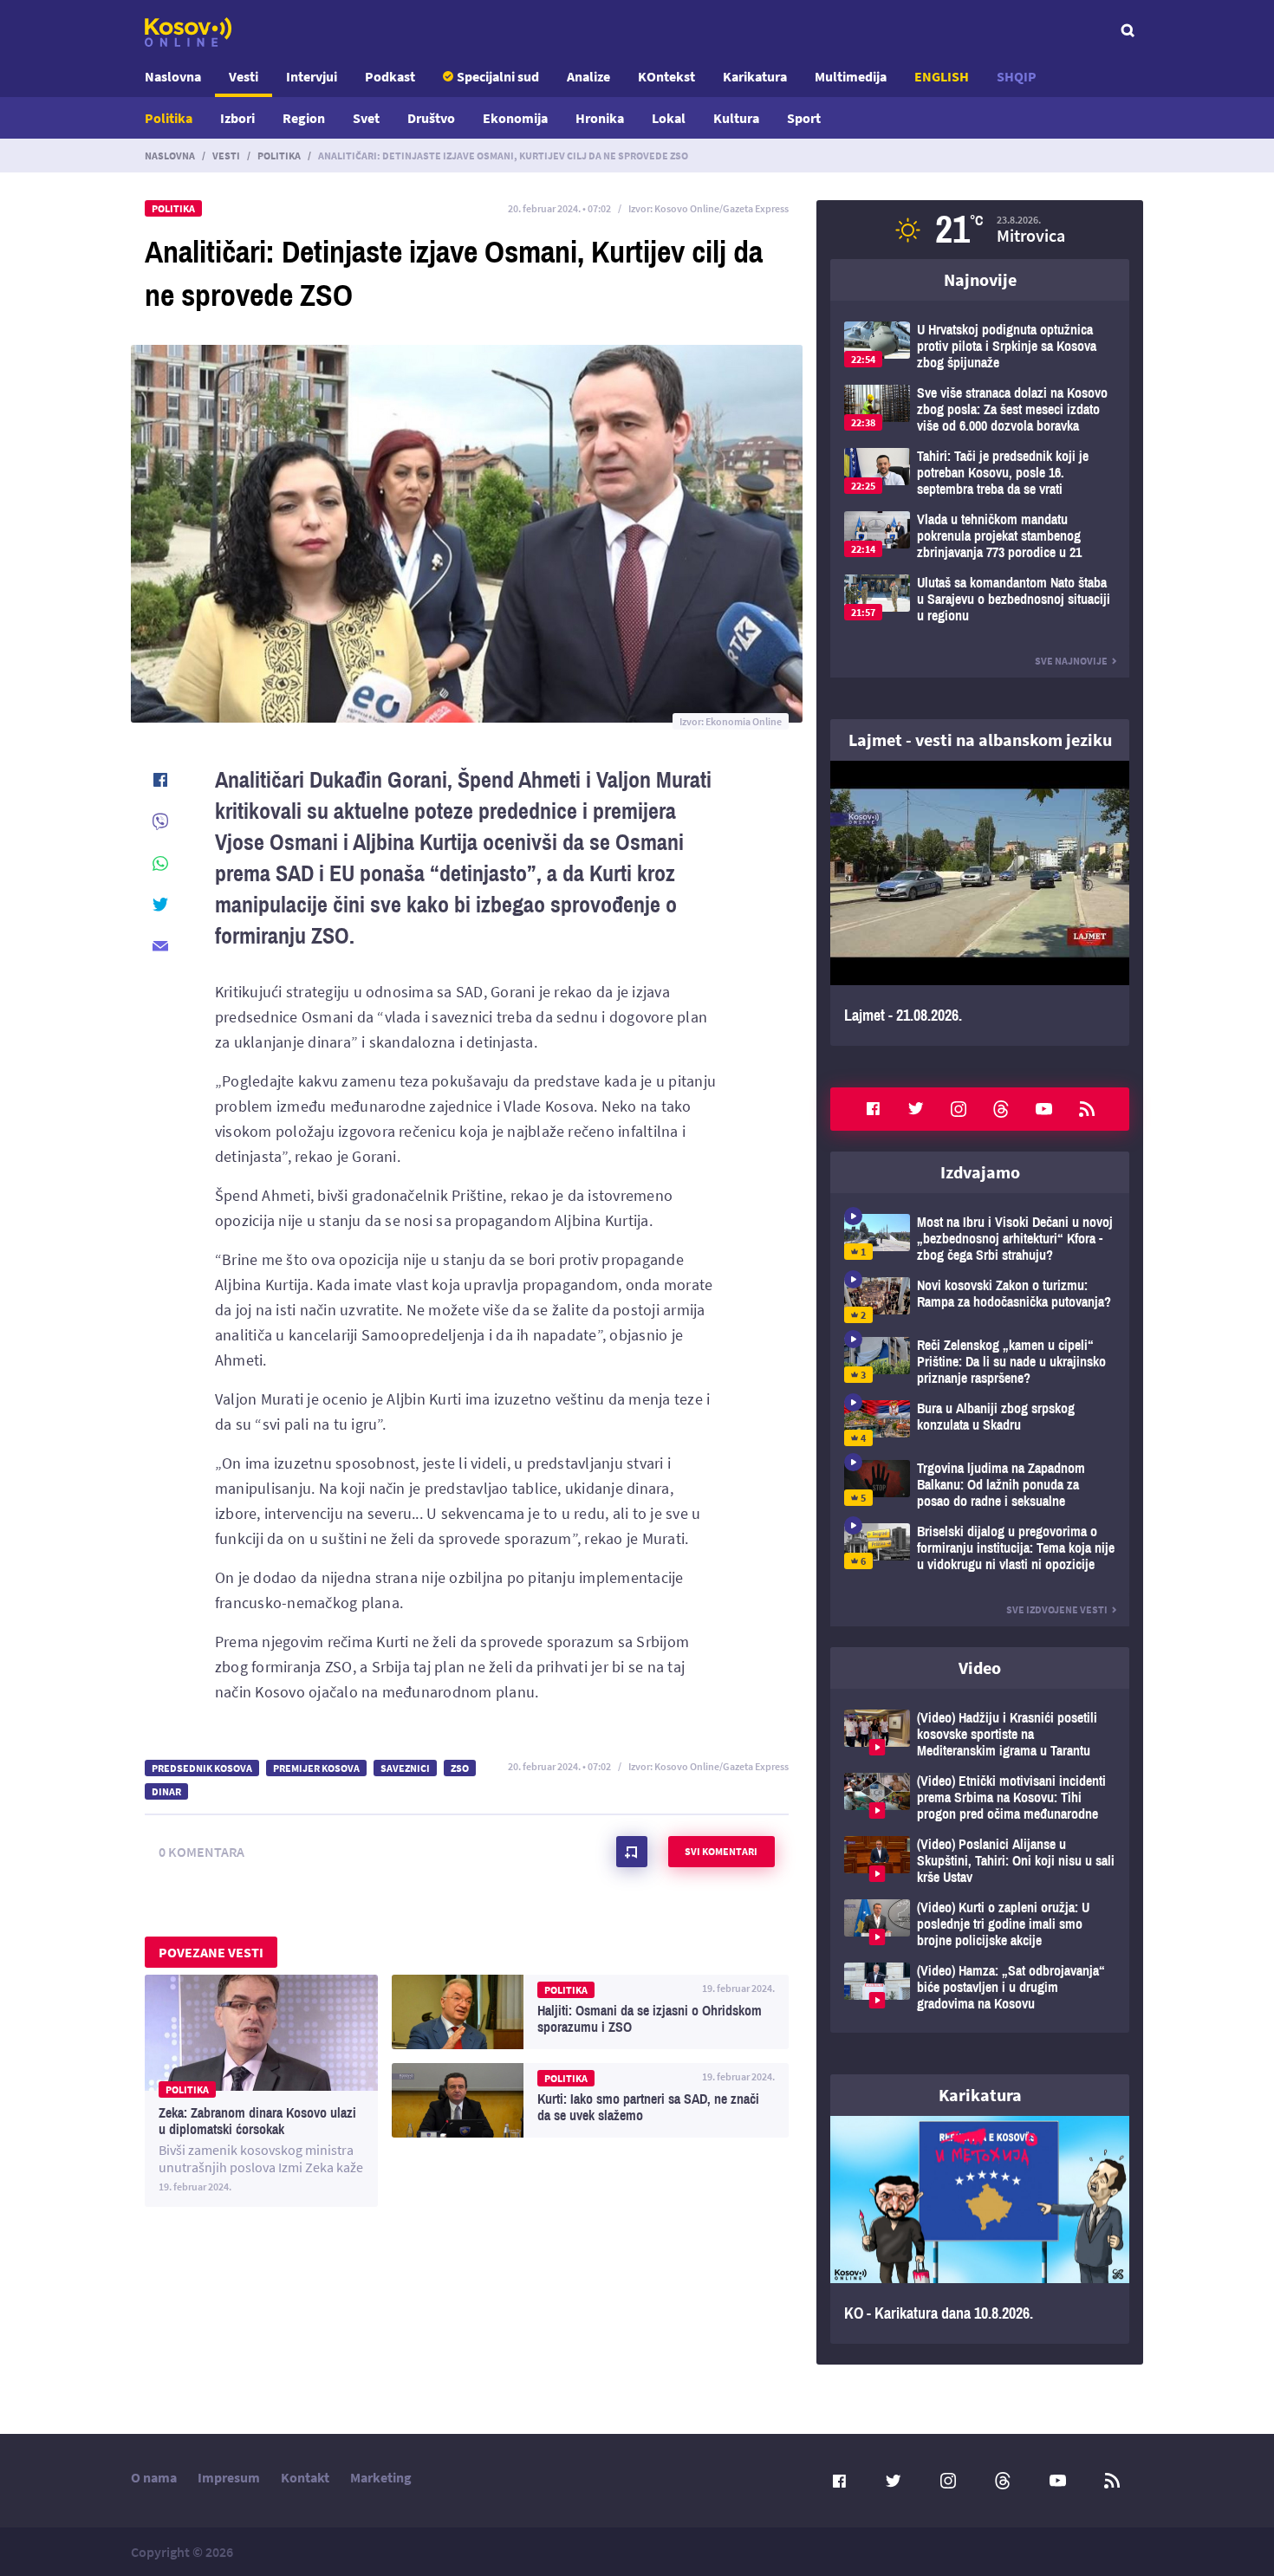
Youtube (1044, 1109)
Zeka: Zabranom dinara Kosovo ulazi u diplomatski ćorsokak (261, 2091)
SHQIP (1017, 76)
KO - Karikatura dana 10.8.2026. (980, 2230)
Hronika (600, 118)
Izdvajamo (980, 1172)
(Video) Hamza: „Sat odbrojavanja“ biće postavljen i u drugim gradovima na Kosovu (980, 1987)
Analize (588, 76)
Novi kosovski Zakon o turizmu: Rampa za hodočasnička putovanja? (980, 1300)
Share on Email (160, 946)
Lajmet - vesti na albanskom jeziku (980, 740)
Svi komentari (721, 1851)
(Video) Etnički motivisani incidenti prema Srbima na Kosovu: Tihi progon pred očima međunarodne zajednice (980, 1797)
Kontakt (305, 2477)
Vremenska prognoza (980, 230)
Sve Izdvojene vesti (1057, 1609)
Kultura (736, 118)
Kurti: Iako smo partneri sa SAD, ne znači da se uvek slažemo (590, 2100)
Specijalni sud (498, 76)
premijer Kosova (316, 1768)
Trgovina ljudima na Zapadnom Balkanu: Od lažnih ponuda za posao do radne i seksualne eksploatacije (980, 1485)
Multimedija (851, 76)
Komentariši (632, 1852)
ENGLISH (942, 76)
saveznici (405, 1768)
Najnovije (980, 279)
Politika (169, 118)
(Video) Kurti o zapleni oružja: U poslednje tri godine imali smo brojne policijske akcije (980, 1924)
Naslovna (173, 76)
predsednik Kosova (202, 1768)
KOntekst (666, 76)
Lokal (669, 118)
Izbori (237, 118)
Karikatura (755, 76)
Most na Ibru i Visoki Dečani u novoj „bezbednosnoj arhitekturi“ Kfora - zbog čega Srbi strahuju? (980, 1239)
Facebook (873, 1109)
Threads (1001, 1109)
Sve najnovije (1071, 661)
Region (304, 118)
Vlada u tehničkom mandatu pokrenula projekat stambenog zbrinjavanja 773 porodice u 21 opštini (980, 536)
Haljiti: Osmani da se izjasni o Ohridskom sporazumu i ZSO (590, 2012)
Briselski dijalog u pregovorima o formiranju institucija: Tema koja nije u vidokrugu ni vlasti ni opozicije (980, 1548)
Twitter (916, 1109)
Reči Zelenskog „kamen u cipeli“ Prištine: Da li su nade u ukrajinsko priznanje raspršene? (980, 1362)
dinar (166, 1791)
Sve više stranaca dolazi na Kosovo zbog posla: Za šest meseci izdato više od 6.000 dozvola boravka (980, 409)
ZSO (460, 1768)
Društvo (431, 118)
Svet (366, 118)
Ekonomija (515, 118)
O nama (154, 2477)
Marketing (381, 2477)
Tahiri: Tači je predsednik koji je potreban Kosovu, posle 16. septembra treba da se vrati (980, 473)
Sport (804, 118)
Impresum (229, 2477)
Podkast (390, 76)
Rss (1087, 1109)
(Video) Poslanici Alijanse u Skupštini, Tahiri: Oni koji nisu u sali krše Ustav (980, 1861)
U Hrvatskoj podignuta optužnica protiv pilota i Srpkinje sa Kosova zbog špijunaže (980, 346)
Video (980, 1668)
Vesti (244, 76)
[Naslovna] (188, 32)
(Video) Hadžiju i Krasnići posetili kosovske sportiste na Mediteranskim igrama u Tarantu (980, 1734)
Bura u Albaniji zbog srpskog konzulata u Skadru (980, 1423)
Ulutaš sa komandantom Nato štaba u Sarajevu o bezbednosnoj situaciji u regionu (980, 599)
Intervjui (312, 76)
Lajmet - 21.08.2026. (980, 903)
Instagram (959, 1109)
